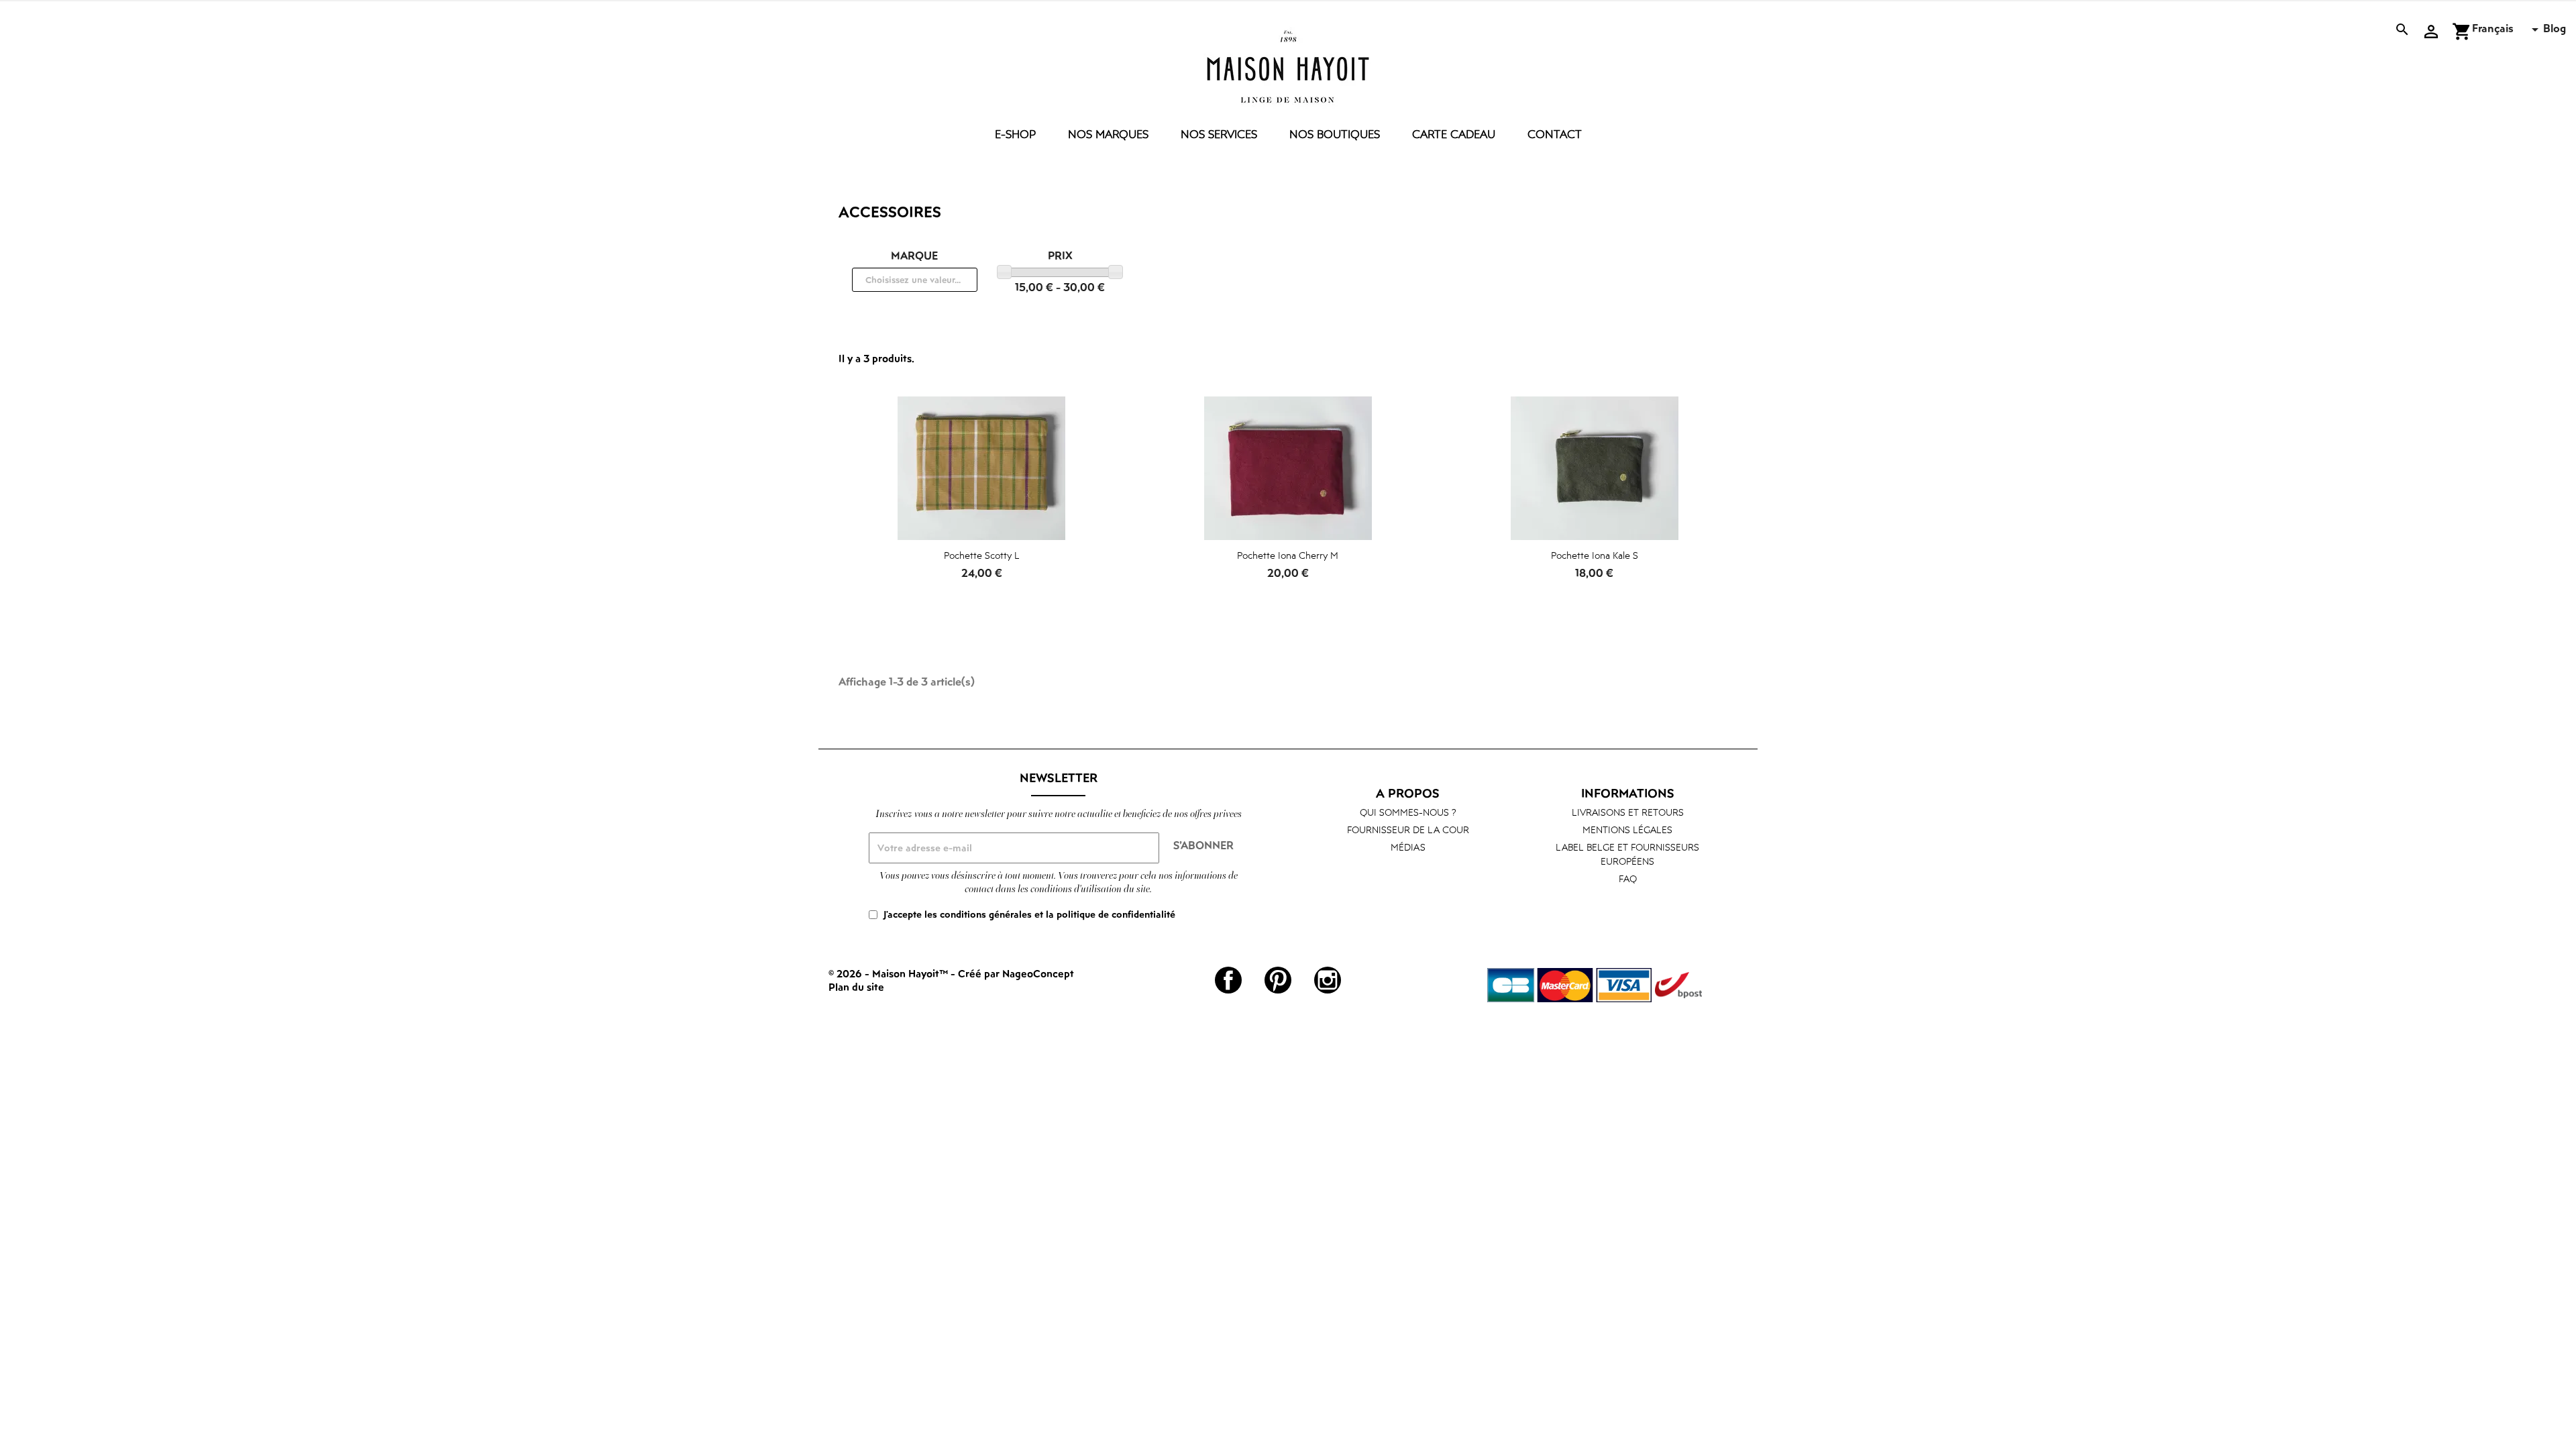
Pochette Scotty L (982, 555)
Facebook (1228, 980)
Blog (2555, 28)
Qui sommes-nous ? (1408, 812)
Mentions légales (1627, 829)
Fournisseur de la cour (1408, 829)
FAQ (1628, 878)
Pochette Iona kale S (1595, 555)
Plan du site (856, 987)
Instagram (1328, 980)
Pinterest (1278, 980)
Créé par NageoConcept (1016, 973)
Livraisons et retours (1628, 812)
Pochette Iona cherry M (1288, 555)
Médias (1408, 847)
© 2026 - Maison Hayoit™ (890, 973)
